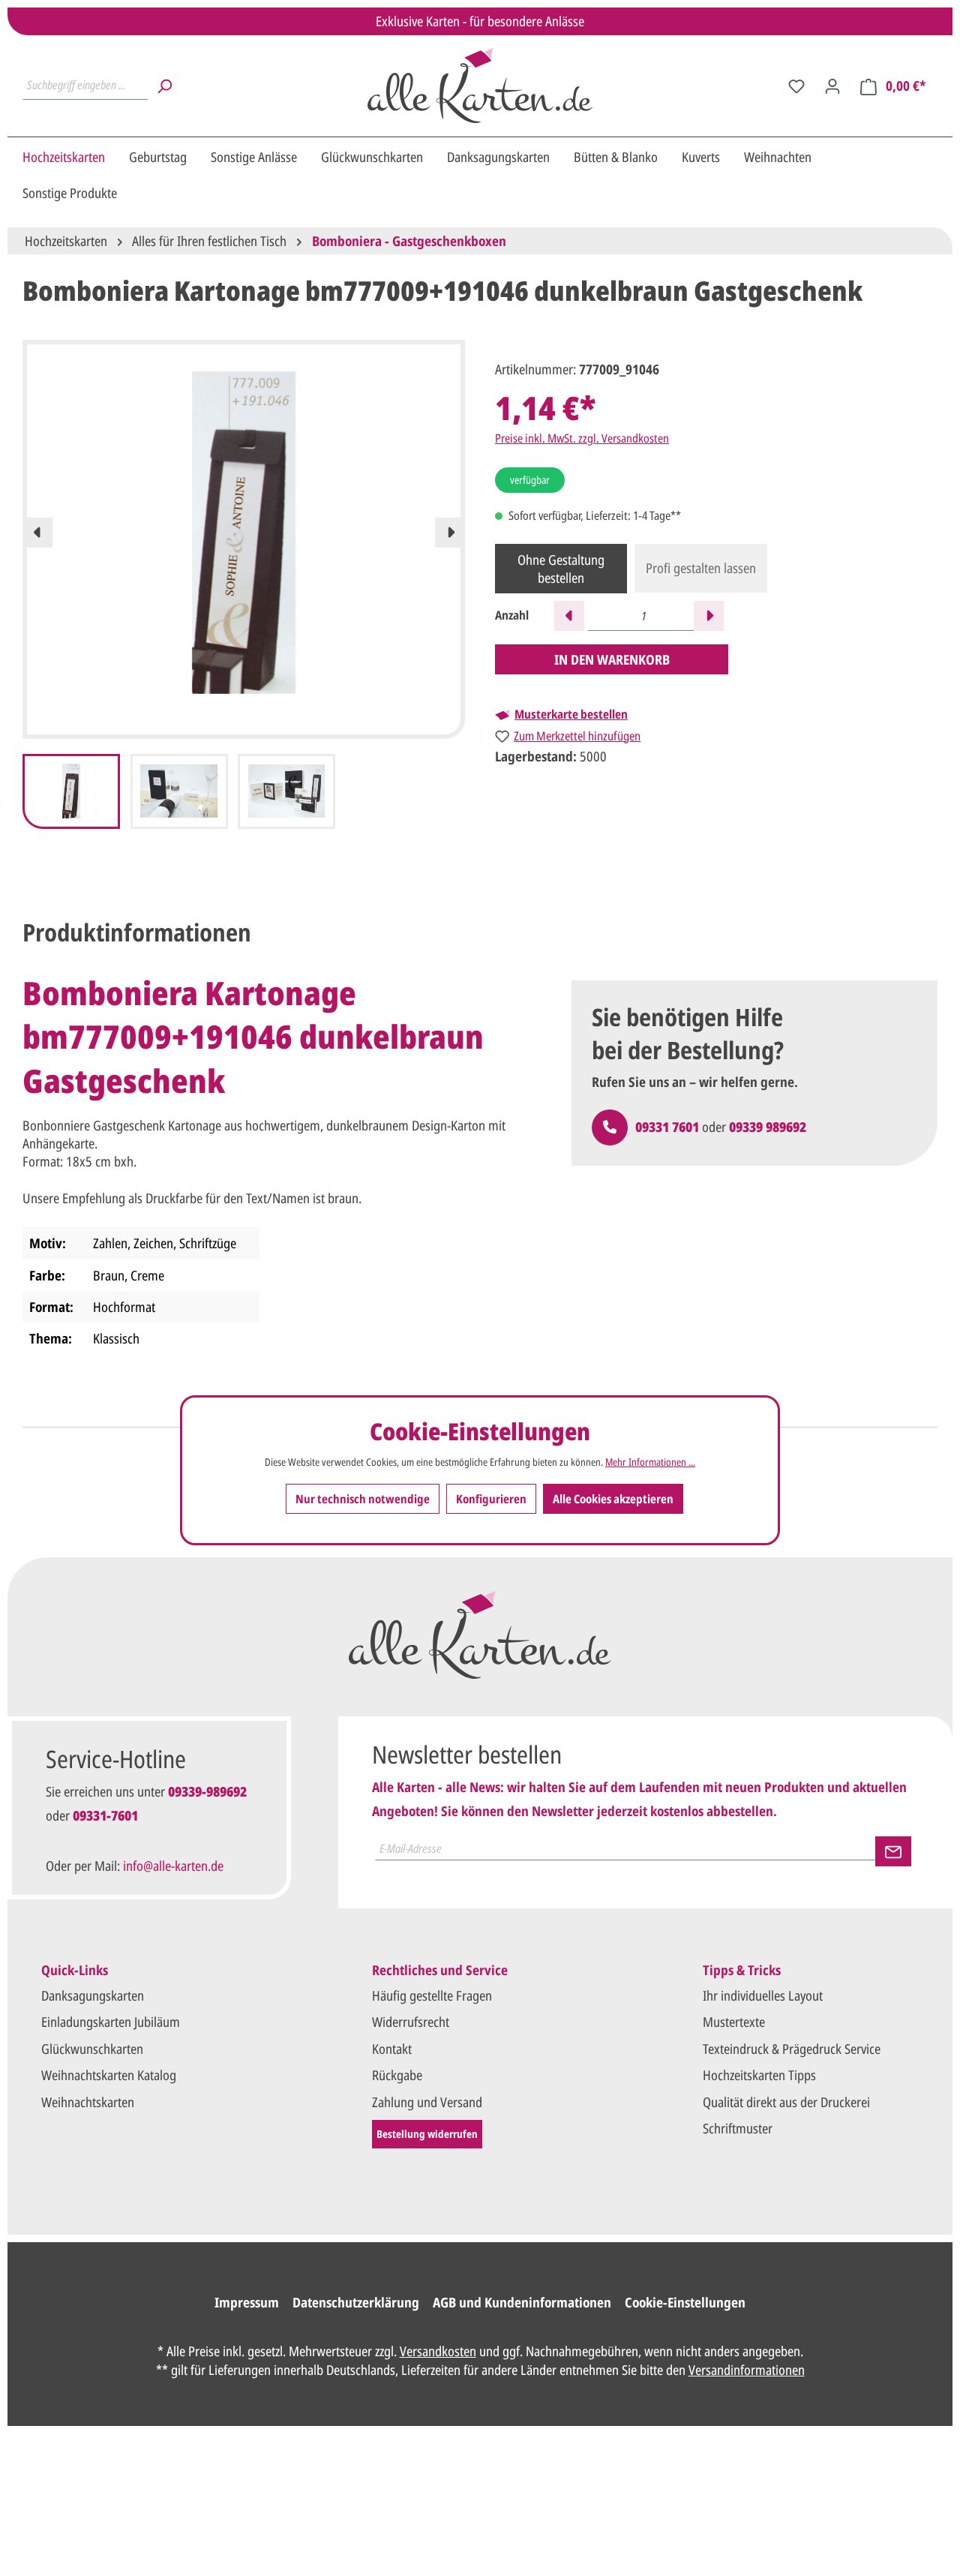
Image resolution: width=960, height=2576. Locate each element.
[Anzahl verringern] (569, 616)
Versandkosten (438, 2351)
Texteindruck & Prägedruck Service (792, 2049)
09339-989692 (207, 1791)
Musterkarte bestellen (571, 714)
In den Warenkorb (612, 659)
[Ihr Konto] (832, 86)
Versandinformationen (747, 2370)
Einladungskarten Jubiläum (111, 2022)
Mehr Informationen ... (650, 1462)
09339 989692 (768, 1127)
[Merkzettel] (796, 86)
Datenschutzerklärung (356, 2302)
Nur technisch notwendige (363, 1499)
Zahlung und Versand (427, 2102)
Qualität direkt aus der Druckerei (786, 2102)
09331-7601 (105, 1815)
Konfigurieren (491, 1499)
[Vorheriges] (37, 533)
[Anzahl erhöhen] (709, 616)
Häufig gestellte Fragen (432, 1995)
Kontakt (392, 2049)
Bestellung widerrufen (427, 2134)
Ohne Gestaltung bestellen (561, 569)
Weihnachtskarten (88, 2102)
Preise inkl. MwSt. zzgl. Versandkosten (582, 438)
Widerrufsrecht (411, 2022)
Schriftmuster (738, 2128)
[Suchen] (164, 86)
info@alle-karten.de (173, 1866)
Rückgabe (397, 2075)
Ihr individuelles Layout (763, 1995)
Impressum (247, 2302)
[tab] (137, 932)
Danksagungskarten (93, 1995)
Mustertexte (734, 2022)
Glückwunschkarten (92, 2049)
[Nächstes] (450, 533)
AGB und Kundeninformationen (522, 2302)
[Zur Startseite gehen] (480, 86)
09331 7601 (667, 1127)
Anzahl (512, 615)
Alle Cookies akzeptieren (613, 1499)
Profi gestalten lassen (701, 568)
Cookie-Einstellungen (685, 2302)
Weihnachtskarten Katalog (109, 2075)
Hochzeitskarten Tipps (759, 2075)
